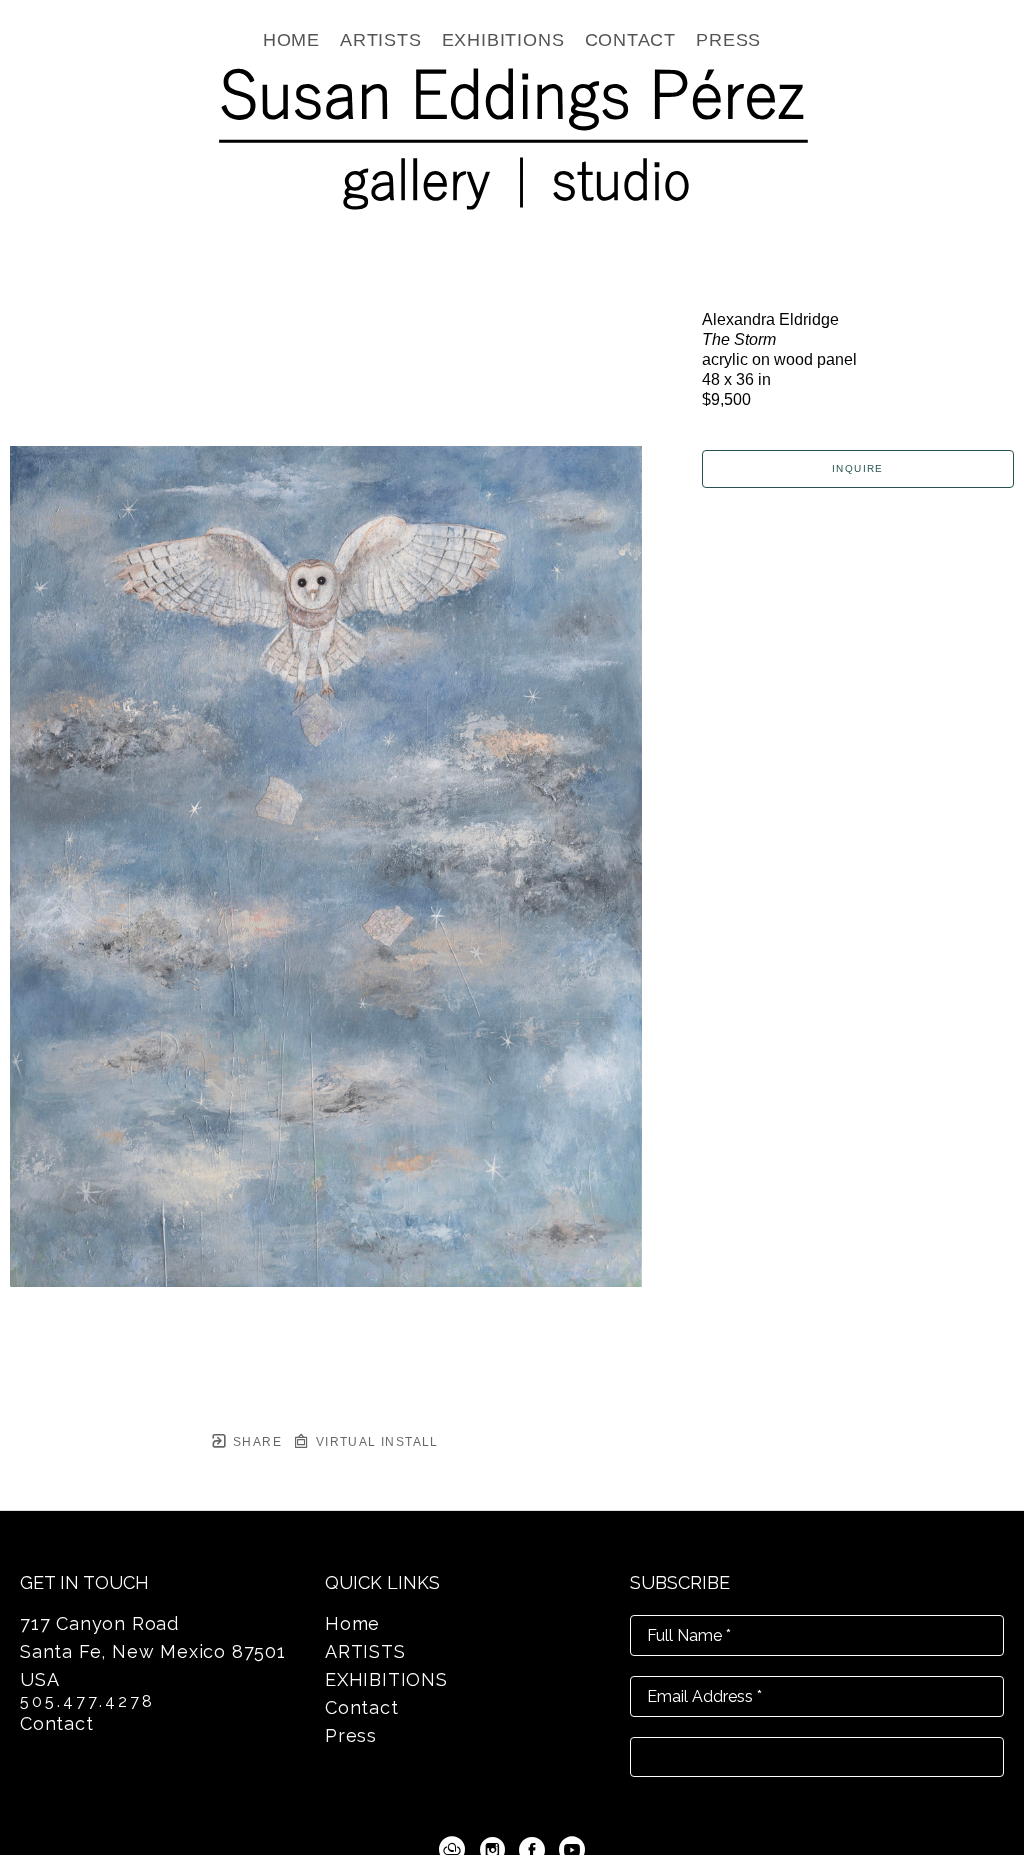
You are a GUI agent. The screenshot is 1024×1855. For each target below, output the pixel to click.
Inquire (858, 468)
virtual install (374, 1442)
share (255, 1442)
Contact (57, 1723)
